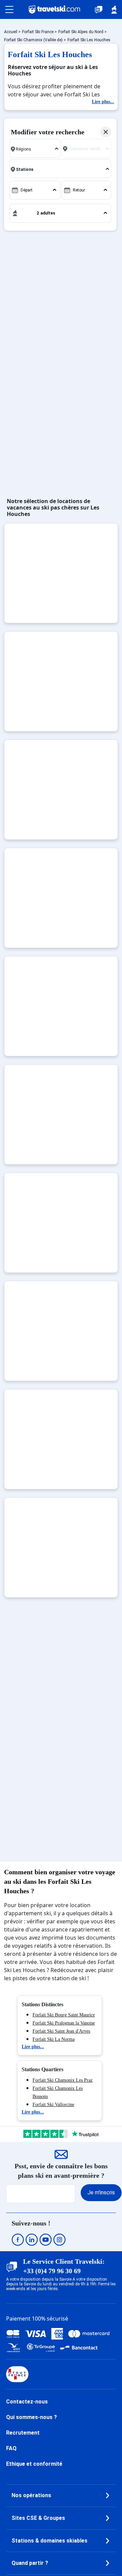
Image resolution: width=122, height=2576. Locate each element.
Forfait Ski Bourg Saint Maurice (64, 2015)
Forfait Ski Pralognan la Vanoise (64, 2023)
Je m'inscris (101, 2193)
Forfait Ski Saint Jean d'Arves (61, 2031)
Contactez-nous (27, 2402)
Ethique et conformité (34, 2464)
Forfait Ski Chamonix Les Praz (63, 2080)
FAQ (11, 2448)
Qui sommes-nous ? (32, 2417)
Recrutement (23, 2433)
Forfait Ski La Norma (54, 2039)
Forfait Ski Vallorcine (53, 2105)
